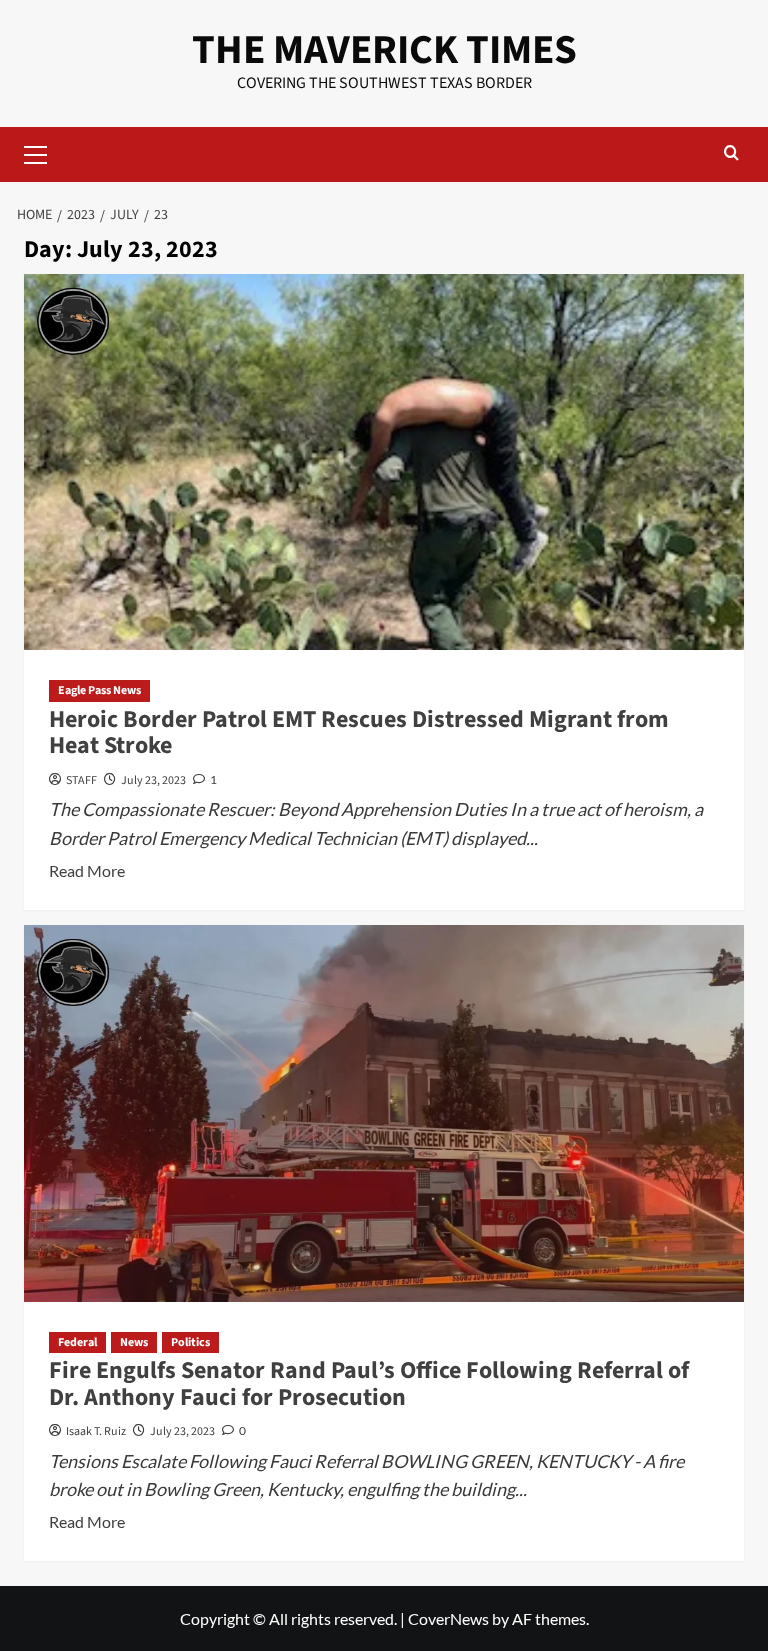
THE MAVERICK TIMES (384, 50)
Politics (190, 1342)
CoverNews (448, 1618)
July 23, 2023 (153, 780)
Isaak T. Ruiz (96, 1431)
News (134, 1342)
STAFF (81, 780)
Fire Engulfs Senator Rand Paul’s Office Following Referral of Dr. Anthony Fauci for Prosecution (369, 1383)
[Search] (731, 154)
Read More (87, 872)
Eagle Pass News (99, 690)
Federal (77, 1342)
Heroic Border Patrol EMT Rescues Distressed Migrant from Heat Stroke (359, 732)
